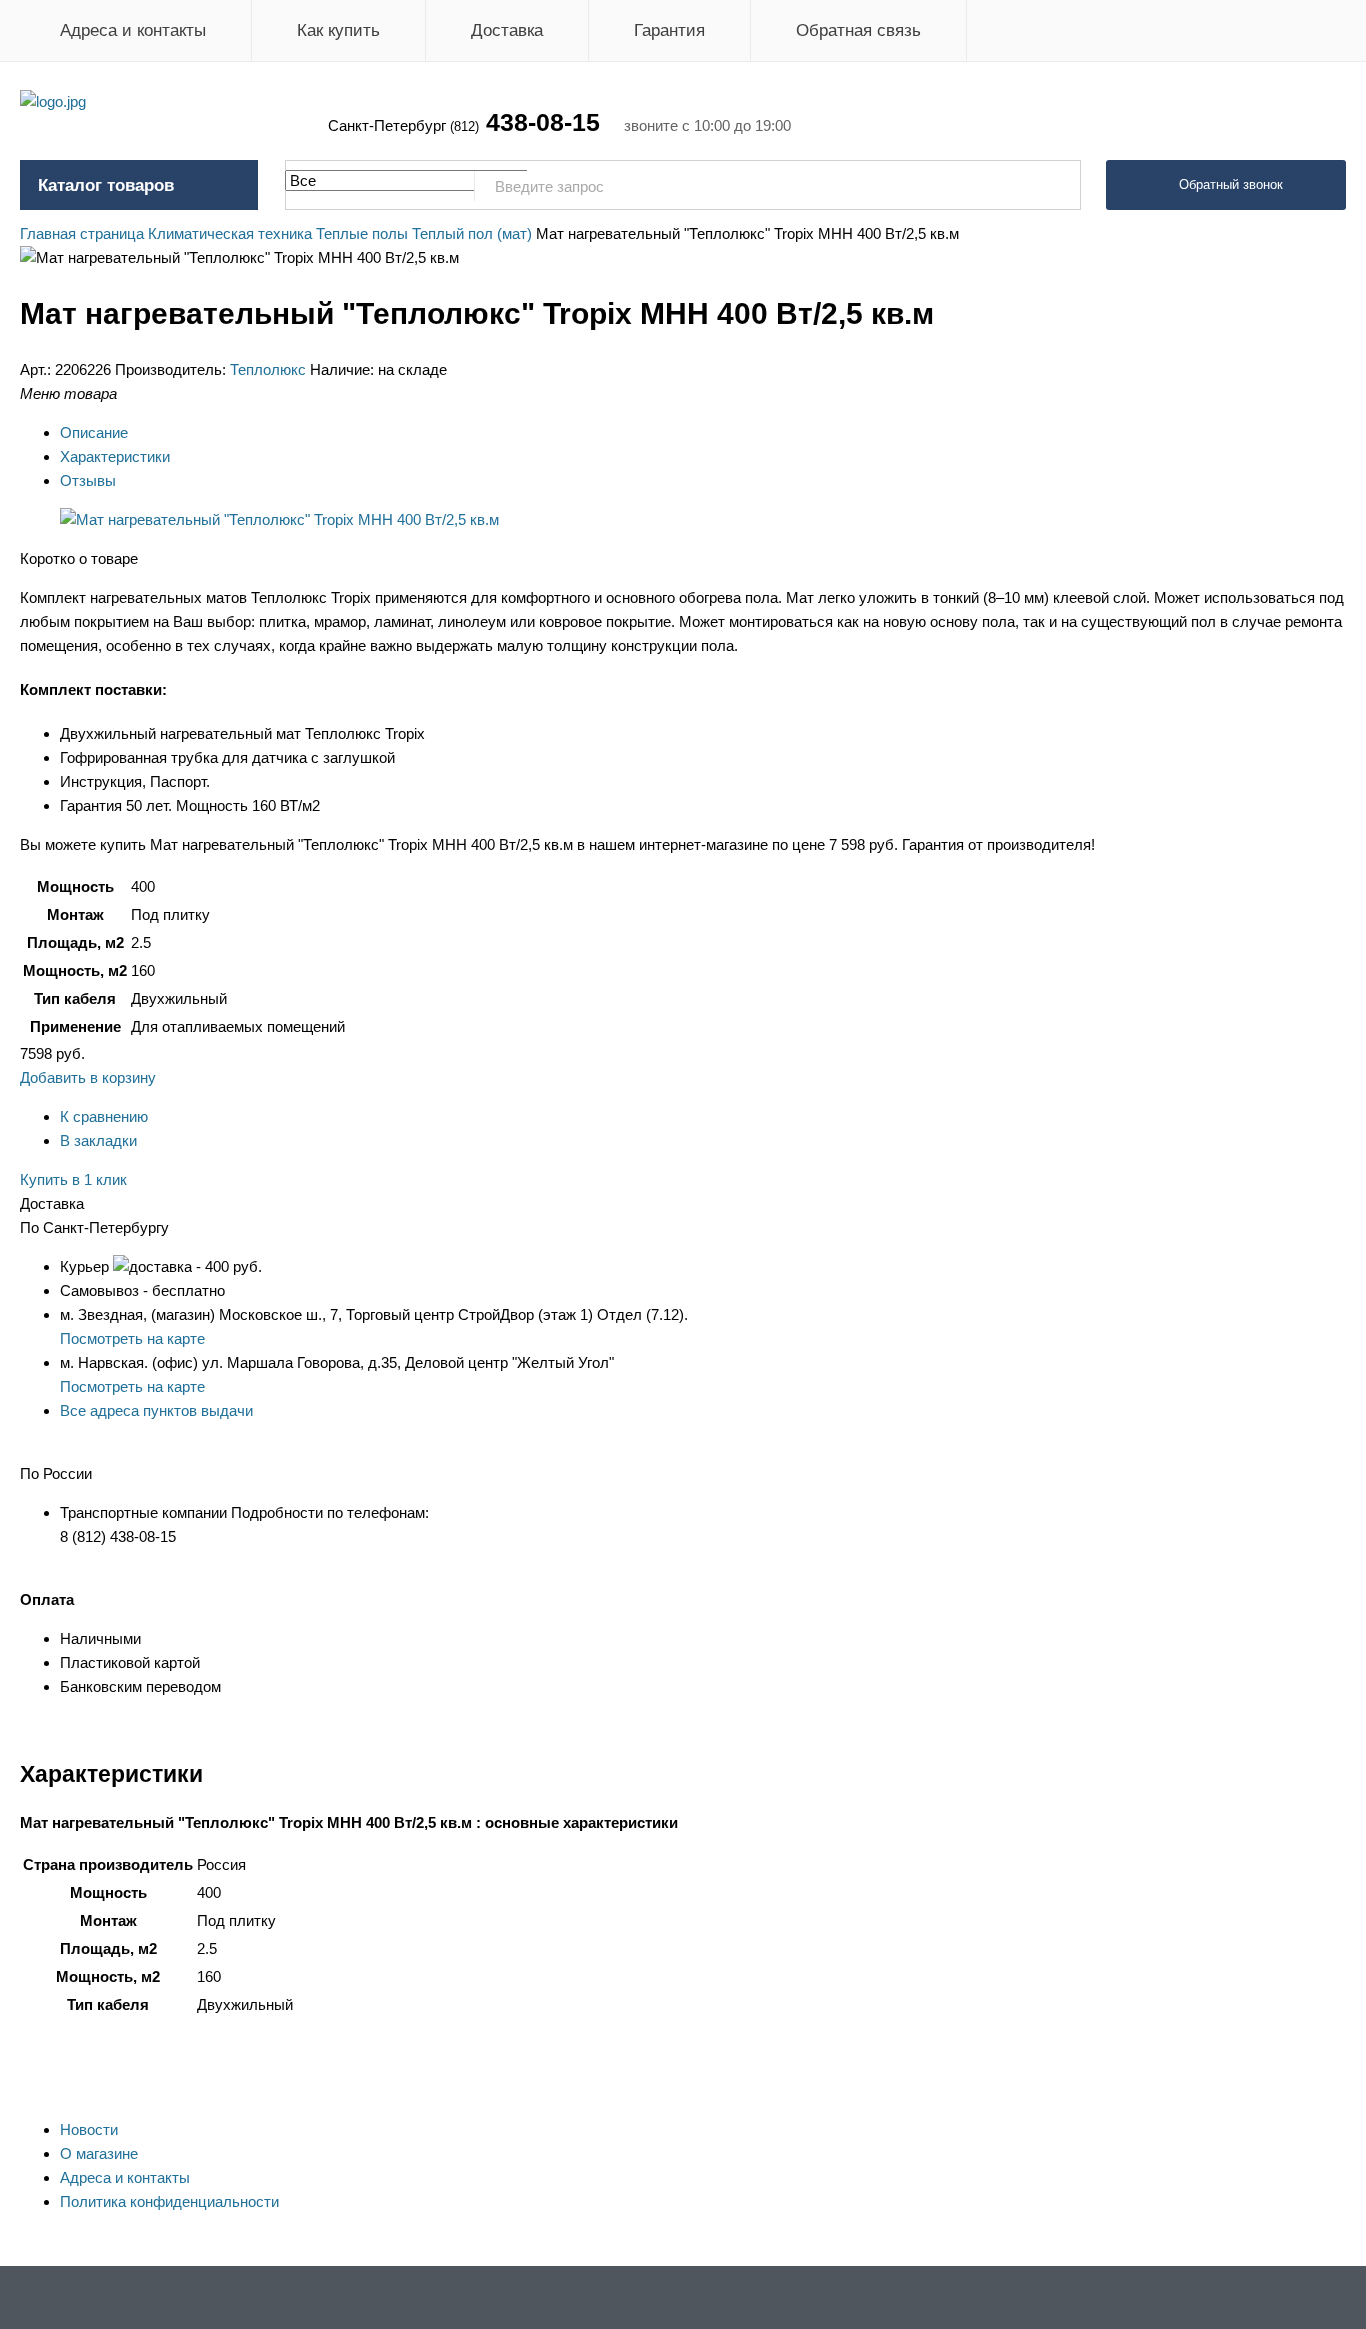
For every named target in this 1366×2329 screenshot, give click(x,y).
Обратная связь (858, 30)
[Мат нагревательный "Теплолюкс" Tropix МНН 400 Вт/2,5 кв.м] (279, 519)
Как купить (338, 30)
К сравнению (104, 1116)
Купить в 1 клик (73, 1179)
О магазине (99, 2153)
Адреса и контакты (133, 30)
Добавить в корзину (88, 1077)
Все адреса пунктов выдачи (156, 1410)
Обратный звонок (1231, 184)
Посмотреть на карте (132, 1338)
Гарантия (669, 30)
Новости (89, 2129)
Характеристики (115, 456)
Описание (94, 432)
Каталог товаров (106, 185)
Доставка (507, 30)
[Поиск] (1055, 186)
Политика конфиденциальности (169, 2201)
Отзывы (88, 480)
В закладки (98, 1140)
